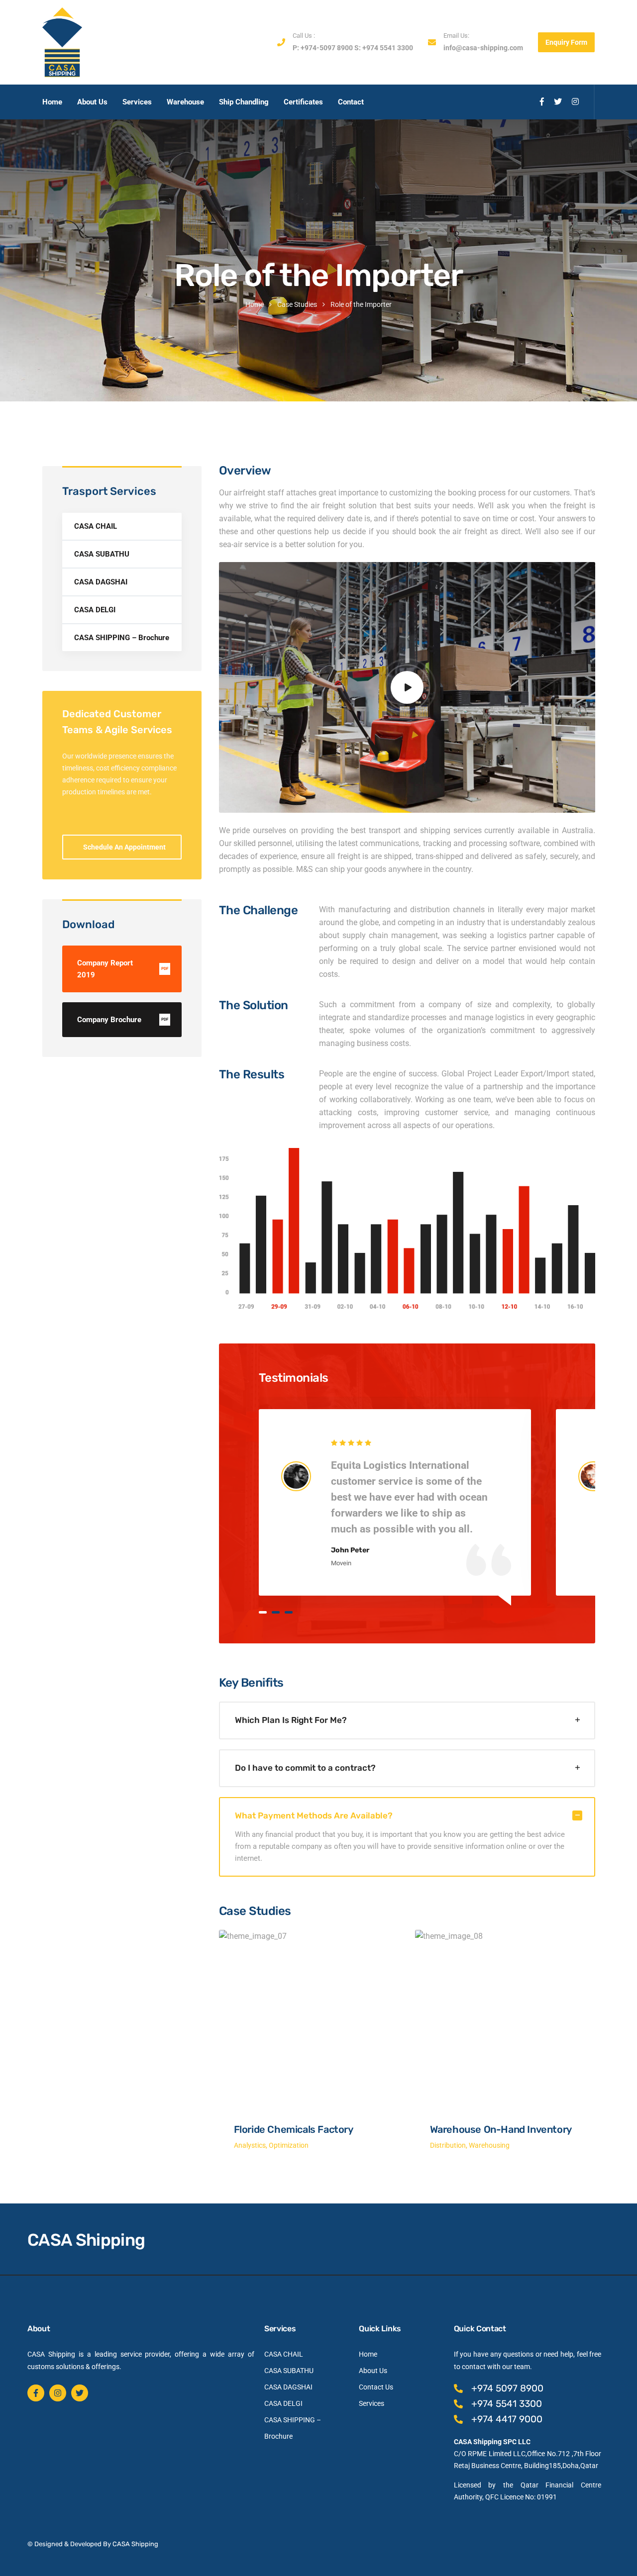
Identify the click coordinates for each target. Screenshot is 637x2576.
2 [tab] (276, 1612)
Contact (351, 102)
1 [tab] (263, 1612)
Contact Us (376, 2387)
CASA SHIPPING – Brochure (122, 638)
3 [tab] (289, 1612)
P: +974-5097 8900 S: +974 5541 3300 (353, 48)
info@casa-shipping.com (483, 48)
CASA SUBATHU (102, 554)
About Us (92, 102)
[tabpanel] (395, 1502)
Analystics (250, 2145)
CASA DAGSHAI (101, 582)
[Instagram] (58, 2393)
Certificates (303, 102)
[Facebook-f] (36, 2393)
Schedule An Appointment (124, 847)
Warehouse (185, 102)
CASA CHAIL (96, 526)
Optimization (289, 2145)
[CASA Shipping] (62, 42)
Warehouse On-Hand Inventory (501, 2129)
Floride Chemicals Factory (294, 2129)
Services (137, 102)
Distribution (448, 2145)
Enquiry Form (566, 42)
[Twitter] (80, 2393)
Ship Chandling (244, 102)
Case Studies (297, 304)
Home (52, 102)
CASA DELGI (95, 610)
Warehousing (489, 2145)
